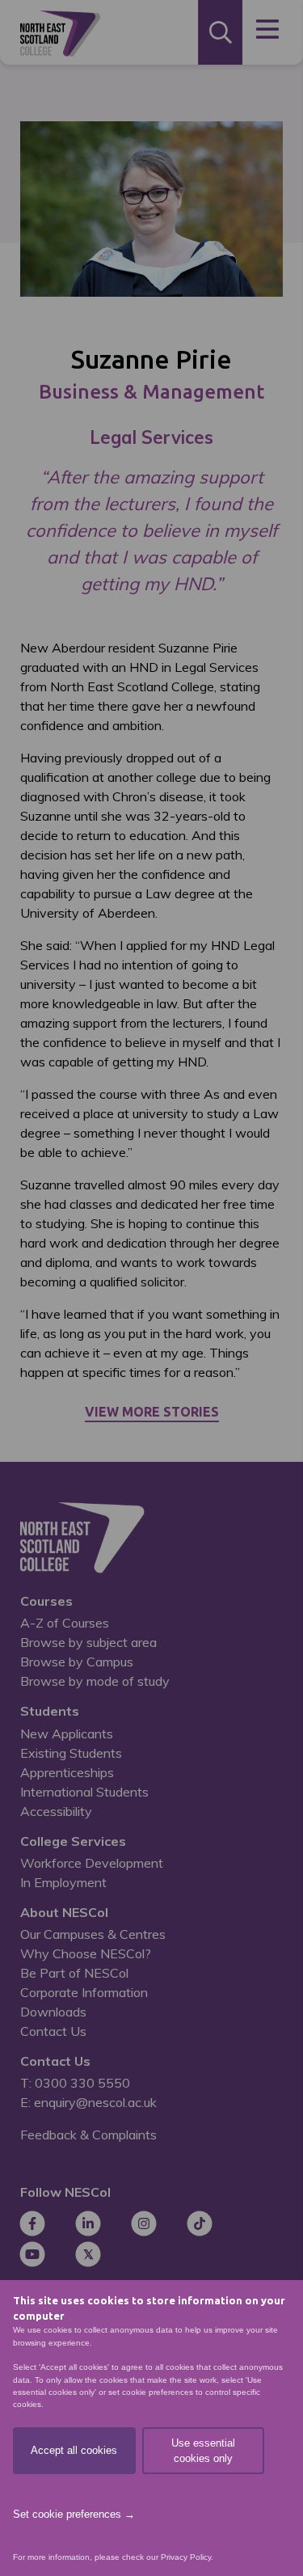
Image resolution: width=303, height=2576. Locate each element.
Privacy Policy (186, 2557)
